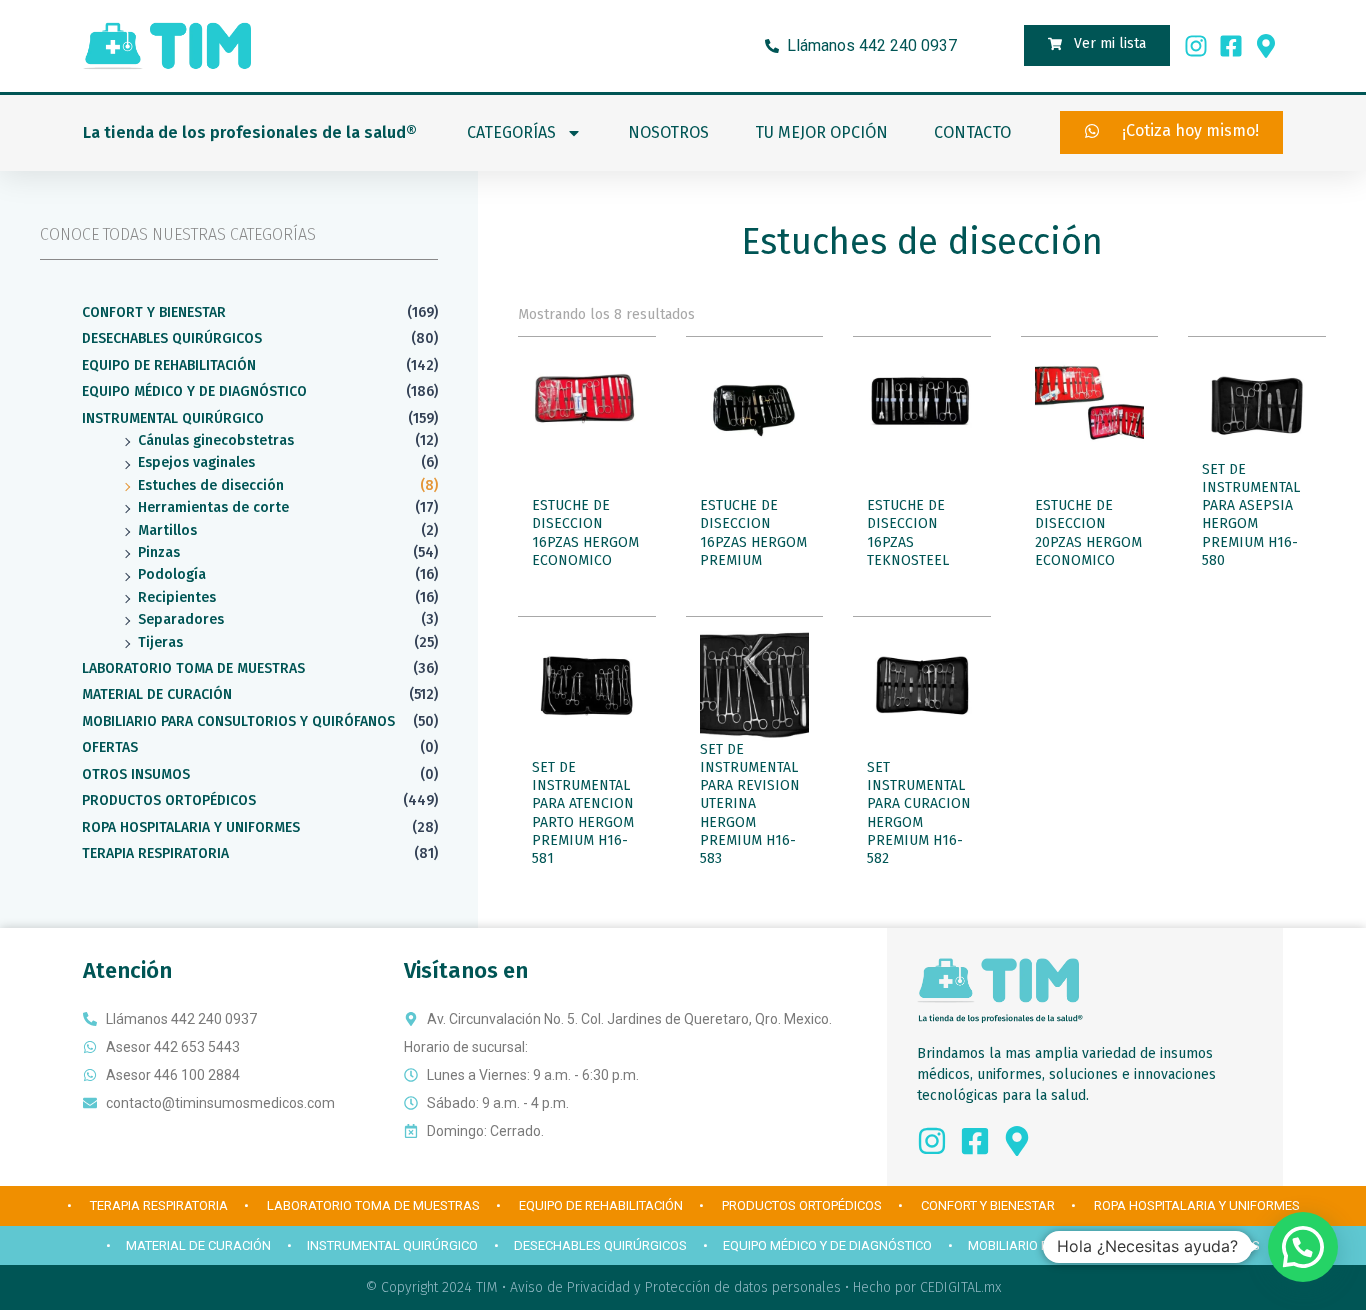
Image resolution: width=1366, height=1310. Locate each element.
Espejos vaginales (196, 462)
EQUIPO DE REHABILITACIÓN (169, 365)
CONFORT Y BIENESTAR (154, 312)
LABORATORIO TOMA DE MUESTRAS (193, 668)
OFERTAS (110, 747)
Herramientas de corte (213, 507)
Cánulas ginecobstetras (216, 440)
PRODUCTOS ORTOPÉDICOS (169, 800)
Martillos (167, 530)
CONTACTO (972, 132)
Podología (172, 574)
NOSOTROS (668, 132)
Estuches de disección (211, 485)
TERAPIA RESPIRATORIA (155, 853)
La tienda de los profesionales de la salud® (250, 132)
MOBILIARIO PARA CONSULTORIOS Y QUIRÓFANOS (238, 721)
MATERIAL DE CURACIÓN (157, 694)
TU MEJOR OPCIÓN (821, 132)
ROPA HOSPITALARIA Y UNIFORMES (191, 827)
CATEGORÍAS (511, 132)
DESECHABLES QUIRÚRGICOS (172, 338)
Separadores (181, 619)
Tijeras (160, 642)
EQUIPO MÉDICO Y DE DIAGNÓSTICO (194, 391)
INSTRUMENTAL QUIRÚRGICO (173, 418)
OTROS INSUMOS (136, 774)
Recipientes (177, 597)
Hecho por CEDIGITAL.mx (927, 1287)
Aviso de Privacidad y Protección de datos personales (675, 1287)
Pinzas (159, 552)
